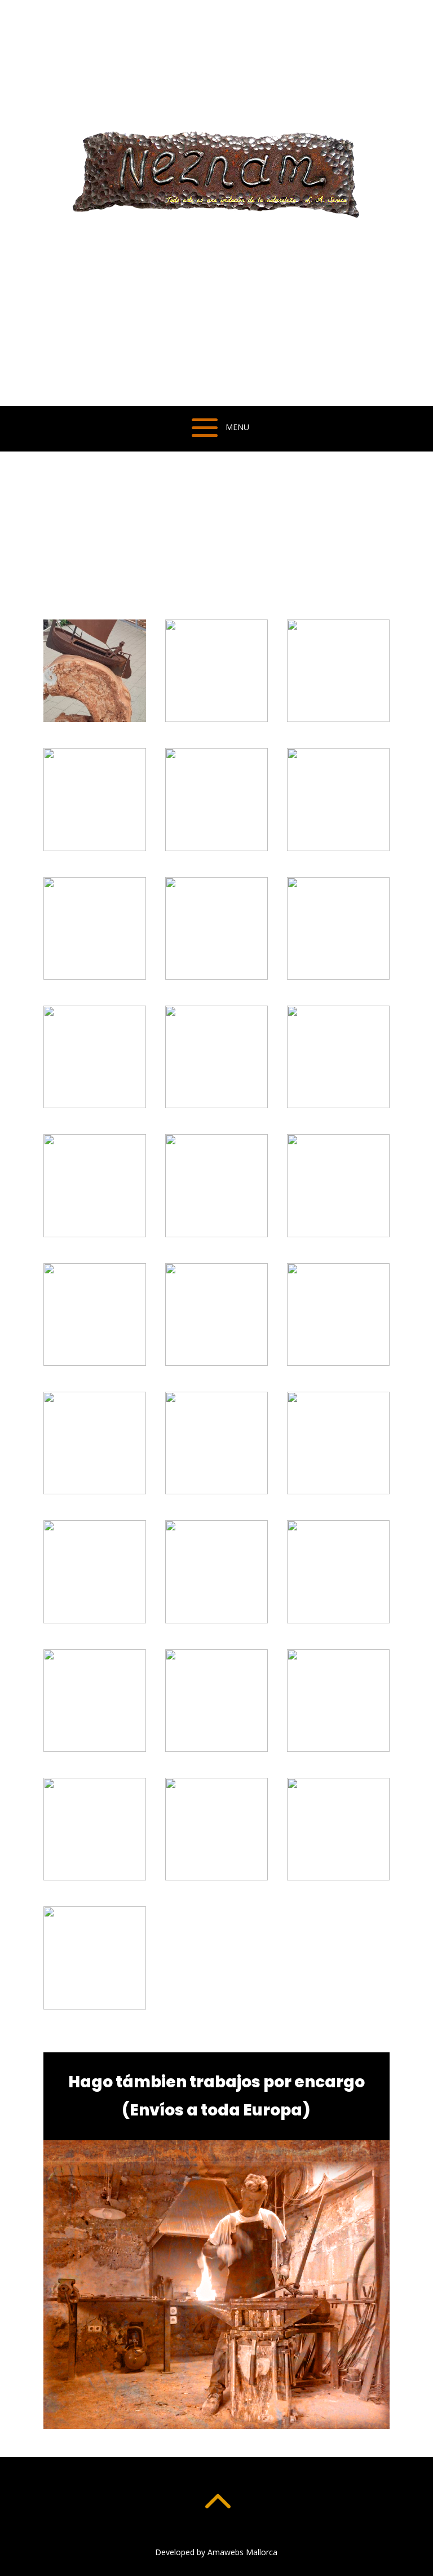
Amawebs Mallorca (242, 2552)
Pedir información (119, 556)
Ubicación (247, 556)
